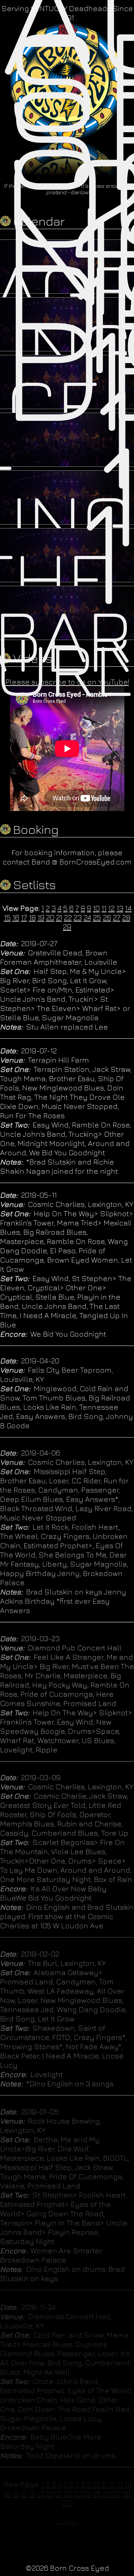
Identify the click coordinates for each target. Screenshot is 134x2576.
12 (111, 908)
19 (41, 917)
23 (78, 917)
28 (126, 917)
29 (67, 926)
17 (24, 917)
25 (97, 917)
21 (59, 917)
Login (67, 2520)
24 (87, 917)
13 (120, 908)
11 (104, 908)
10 (96, 908)
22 (68, 917)
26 (107, 917)
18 (32, 917)
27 (117, 917)
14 (128, 908)
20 (50, 917)
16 (16, 917)
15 (7, 917)
